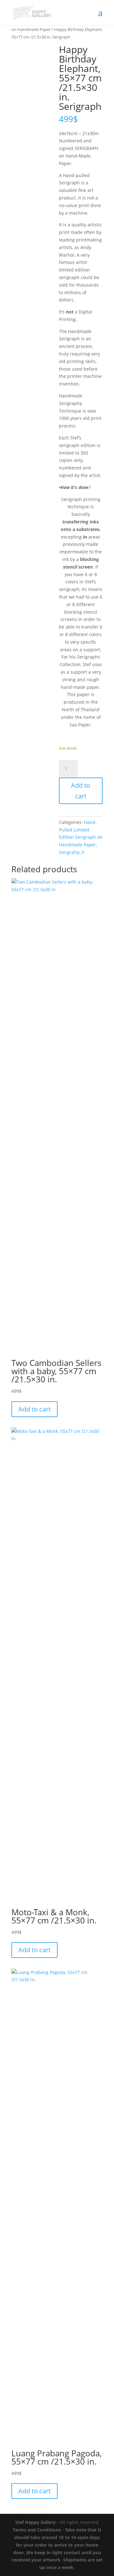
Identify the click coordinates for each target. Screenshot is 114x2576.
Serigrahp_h (72, 852)
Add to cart (81, 791)
